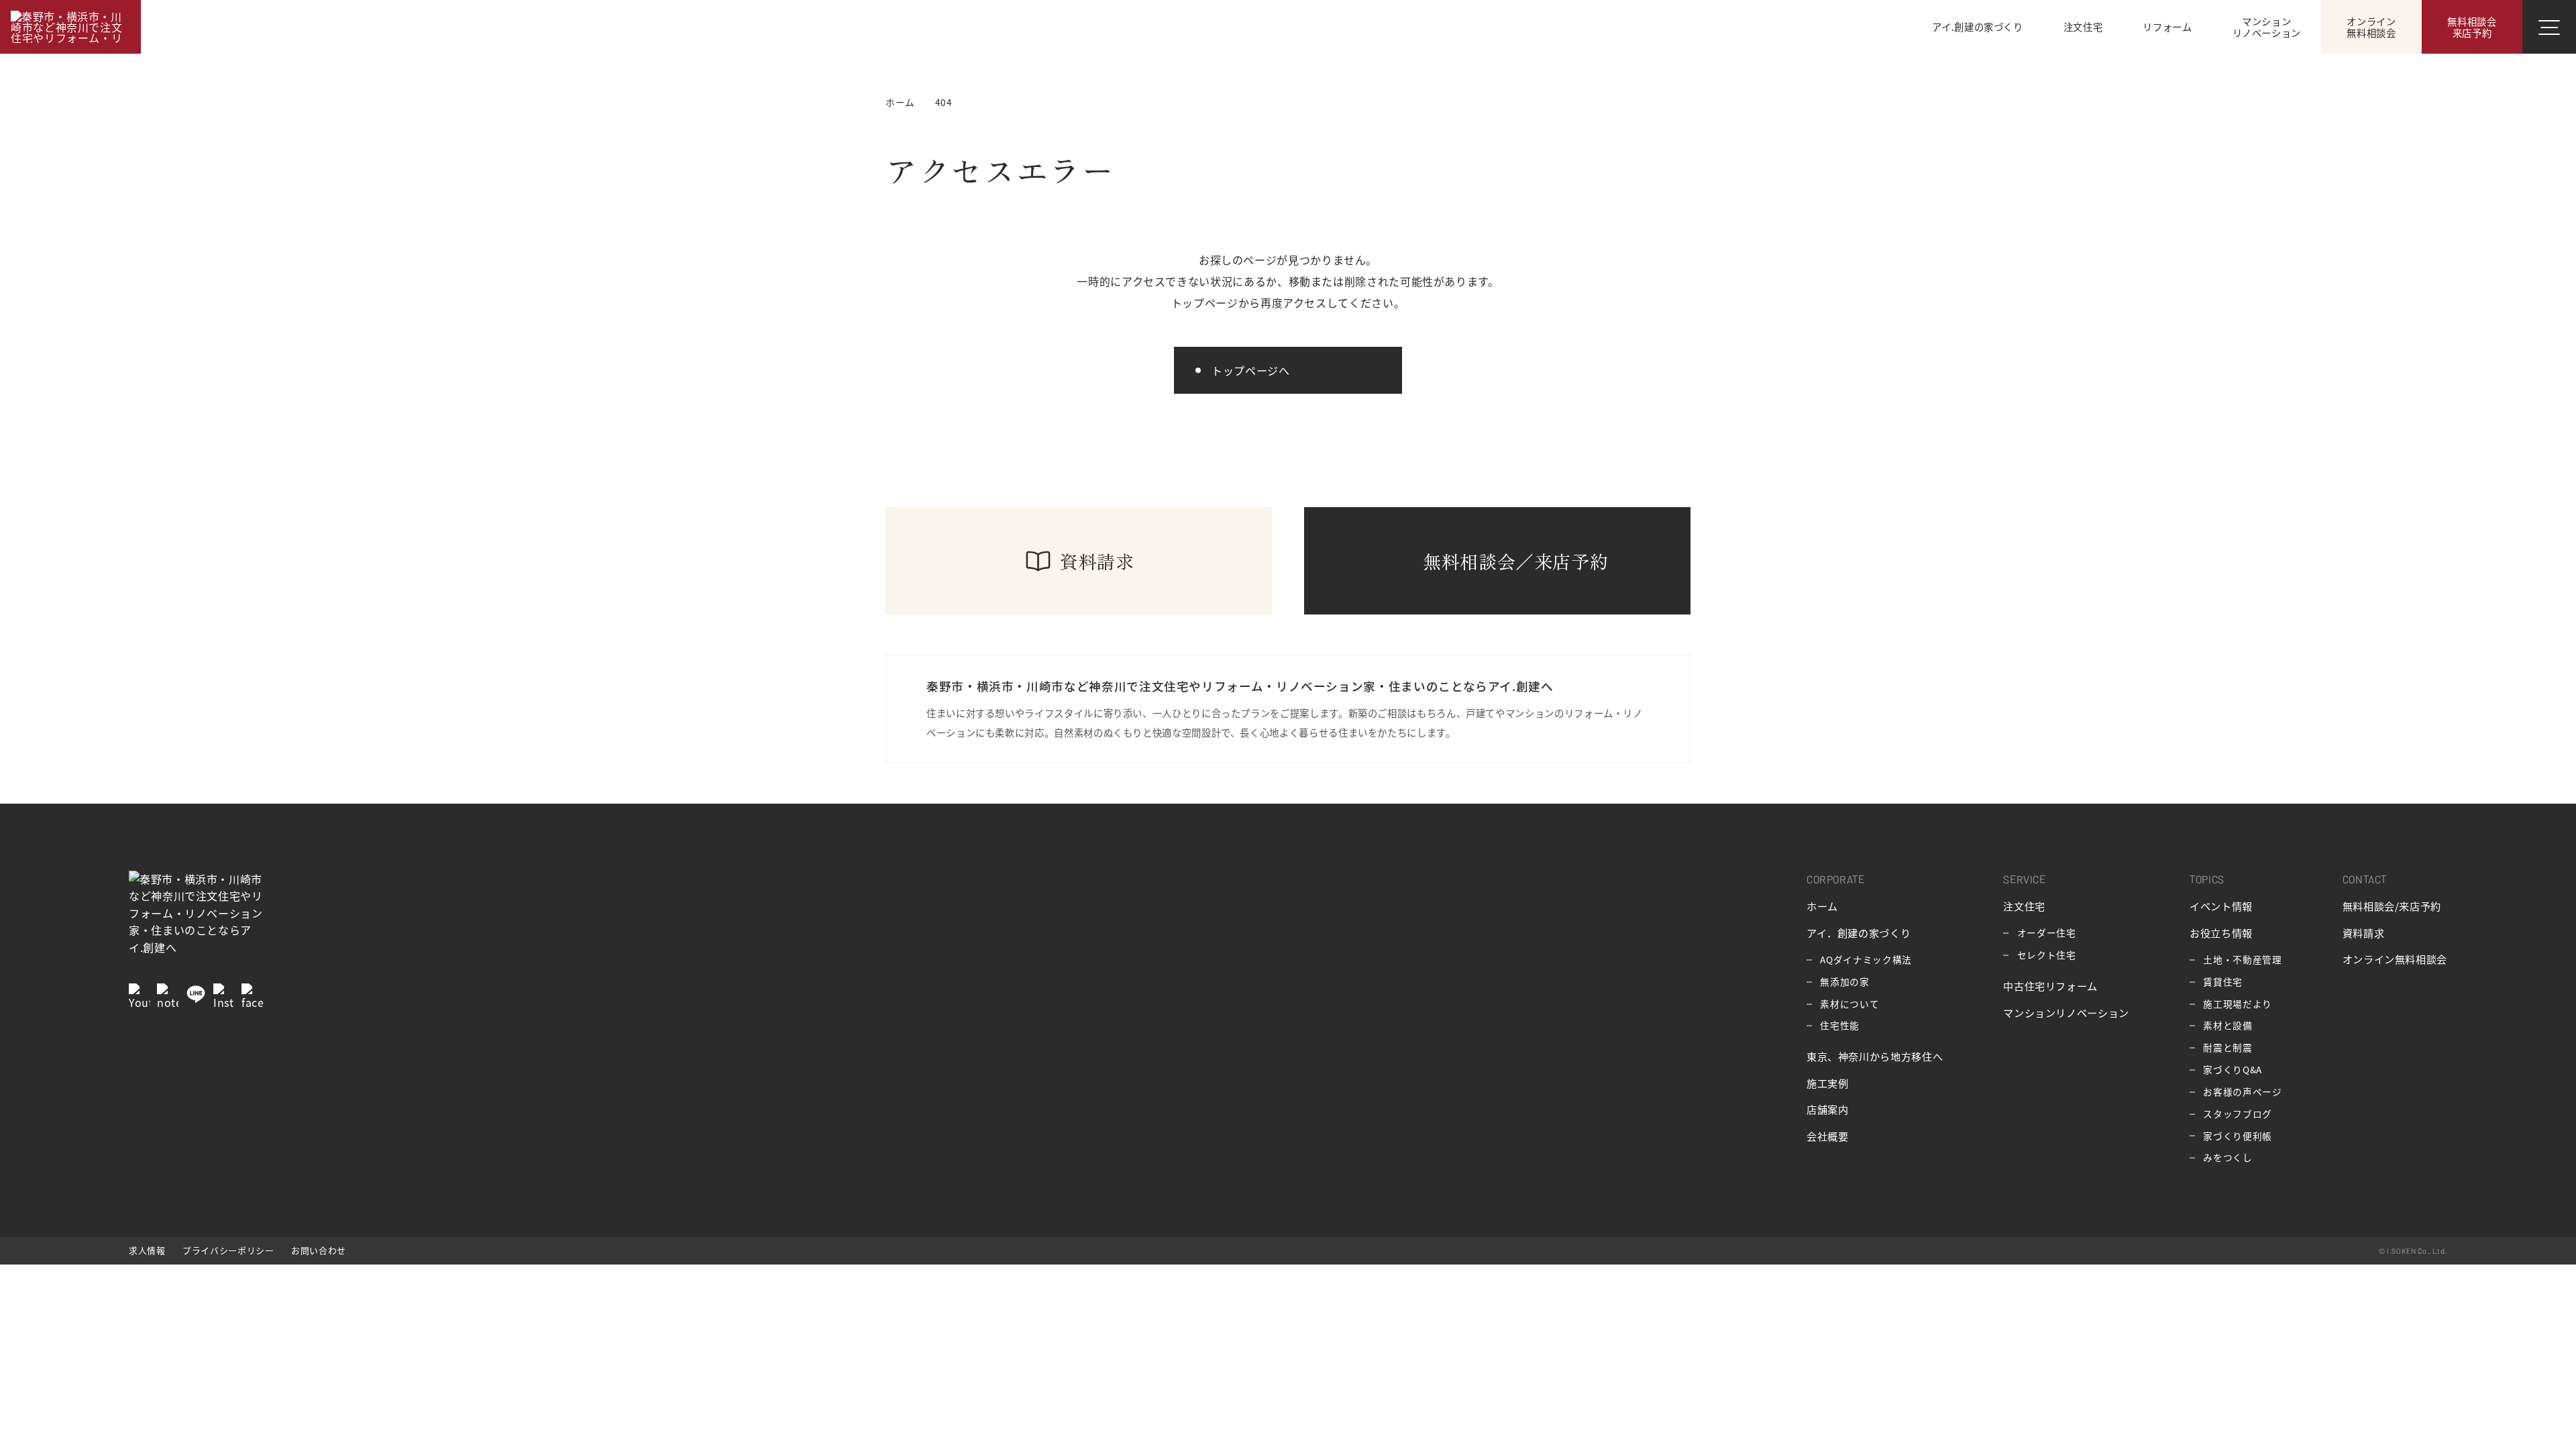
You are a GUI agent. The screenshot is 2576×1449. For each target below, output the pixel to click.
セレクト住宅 (2047, 955)
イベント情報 (2221, 906)
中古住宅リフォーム (2050, 985)
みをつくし (2228, 1157)
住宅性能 (1840, 1025)
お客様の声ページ (2242, 1091)
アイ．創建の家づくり (1859, 932)
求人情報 (147, 1250)
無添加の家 (1844, 981)
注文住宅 (2024, 906)
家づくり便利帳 (2237, 1136)
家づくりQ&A (2232, 1069)
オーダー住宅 (2047, 932)
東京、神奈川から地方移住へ (1875, 1056)
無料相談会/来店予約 (2392, 906)
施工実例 (1828, 1083)
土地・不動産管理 (2242, 959)
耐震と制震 (2228, 1047)
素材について (1849, 1004)
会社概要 (1828, 1136)
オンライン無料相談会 (2395, 959)
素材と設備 (2228, 1025)
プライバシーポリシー (228, 1250)
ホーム (1822, 906)
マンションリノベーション (2066, 1012)
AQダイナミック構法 (1866, 959)
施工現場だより (2237, 1004)
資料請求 (2364, 932)
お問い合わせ (319, 1250)
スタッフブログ (2237, 1114)
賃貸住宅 (2223, 981)
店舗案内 (1828, 1109)
